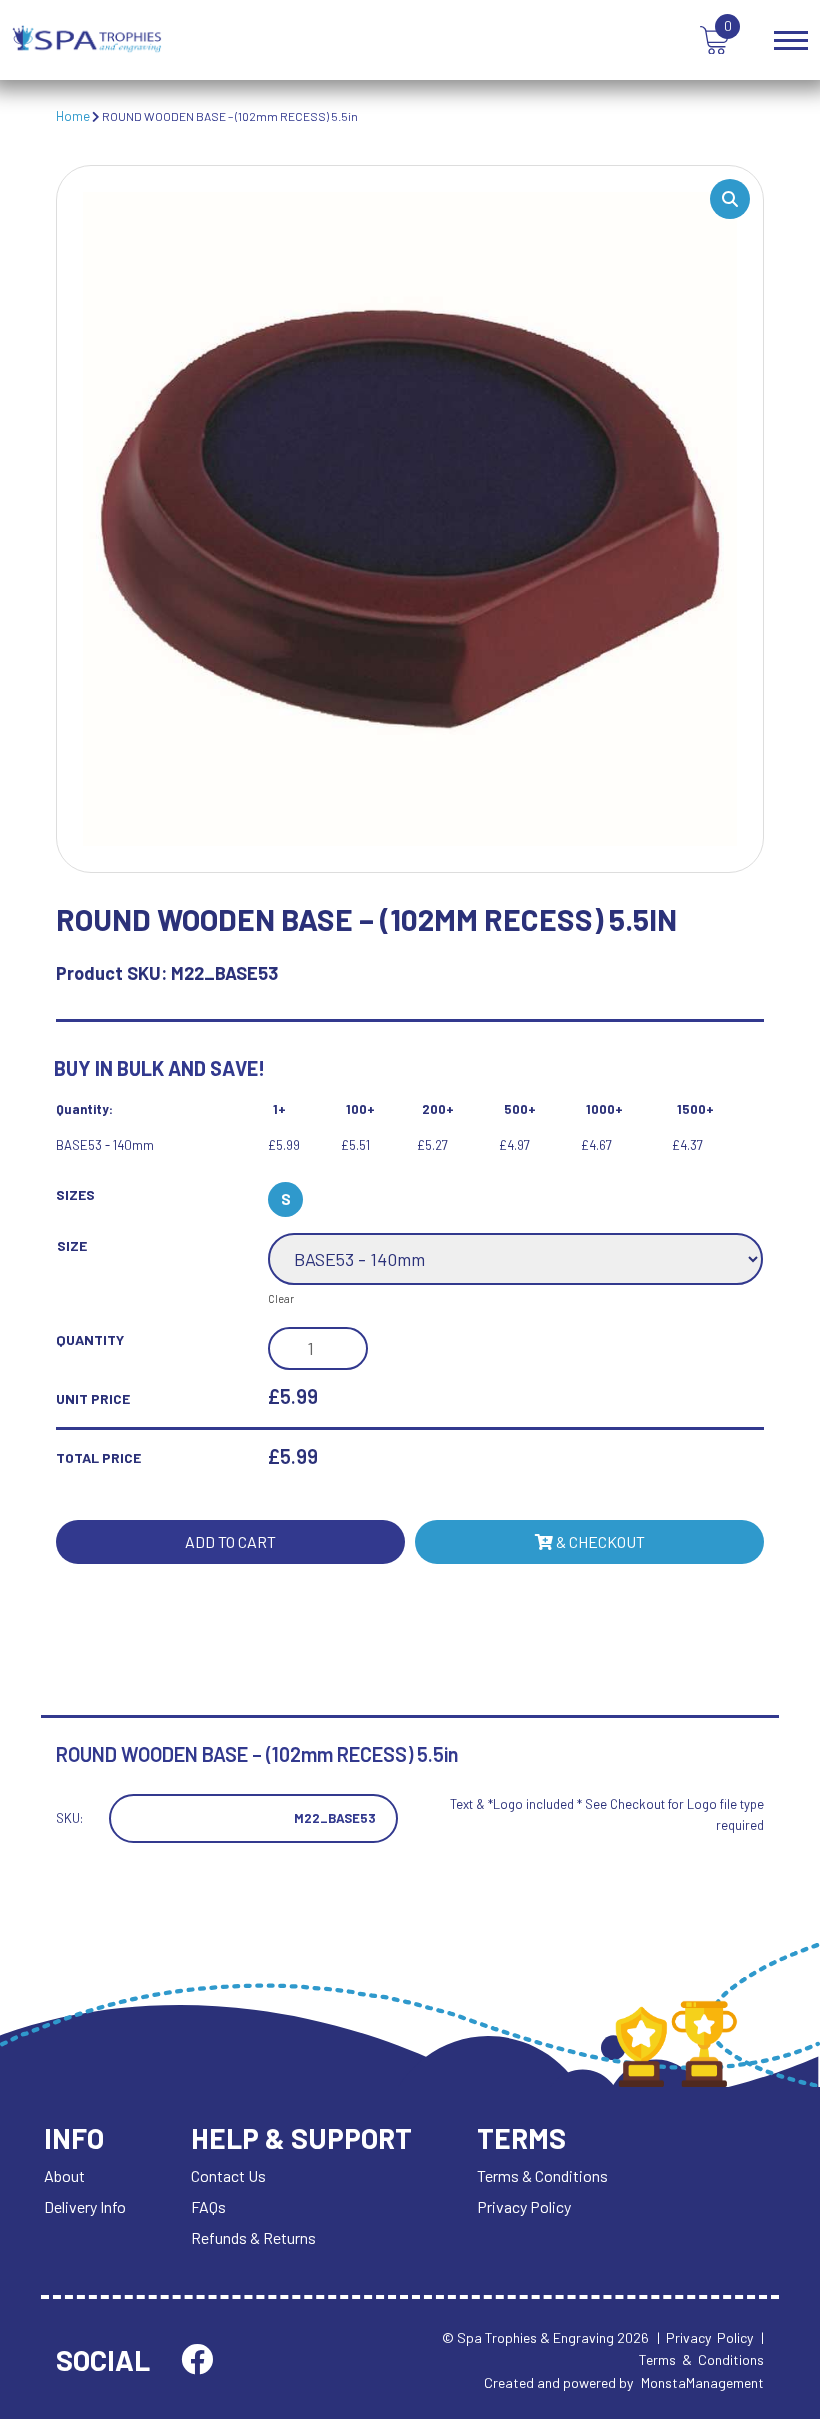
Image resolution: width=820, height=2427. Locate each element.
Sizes (75, 1194)
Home (73, 116)
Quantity (90, 1339)
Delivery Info (85, 2206)
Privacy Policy (524, 2206)
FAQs (208, 2206)
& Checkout (599, 1541)
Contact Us (228, 2175)
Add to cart (230, 1541)
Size (72, 1245)
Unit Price (93, 1398)
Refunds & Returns (253, 2237)
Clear (281, 1298)
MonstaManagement (702, 2382)
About (64, 2175)
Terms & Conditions (542, 2175)
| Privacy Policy (705, 2337)
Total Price (98, 1457)
